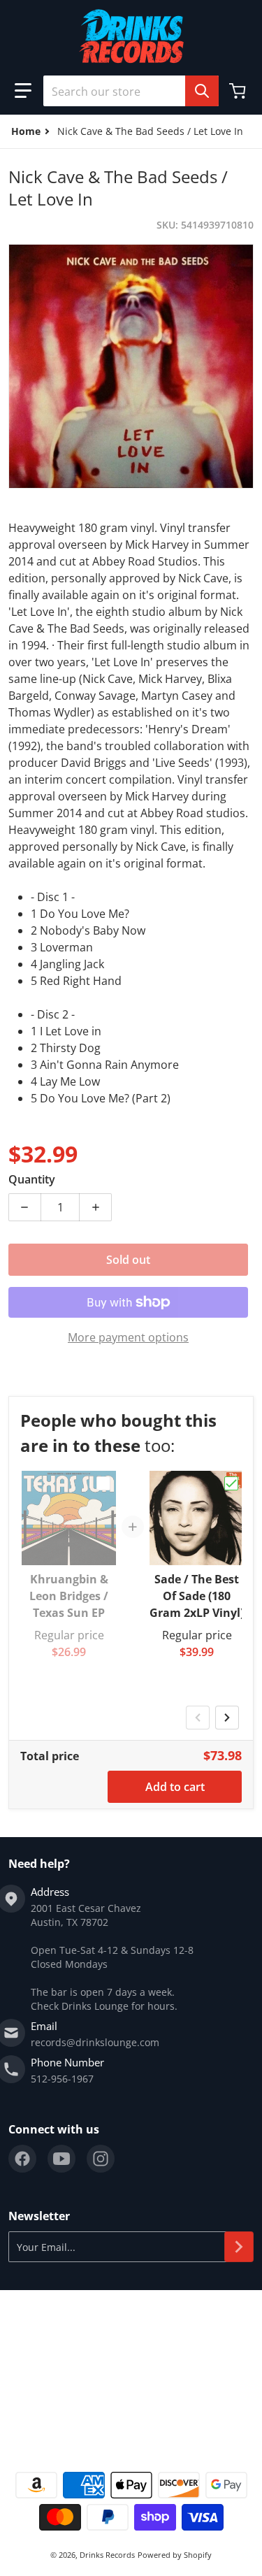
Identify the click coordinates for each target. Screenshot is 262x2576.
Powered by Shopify (175, 2555)
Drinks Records (107, 2555)
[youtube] (61, 2159)
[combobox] (131, 91)
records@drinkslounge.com (95, 2042)
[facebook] (22, 2159)
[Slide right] (227, 1718)
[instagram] (101, 2159)
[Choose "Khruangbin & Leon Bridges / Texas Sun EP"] (103, 1483)
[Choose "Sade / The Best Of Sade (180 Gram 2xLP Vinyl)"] (231, 1483)
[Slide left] (198, 1718)
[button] (23, 91)
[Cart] (239, 91)
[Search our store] (202, 91)
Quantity (32, 1179)
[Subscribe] (239, 2247)
